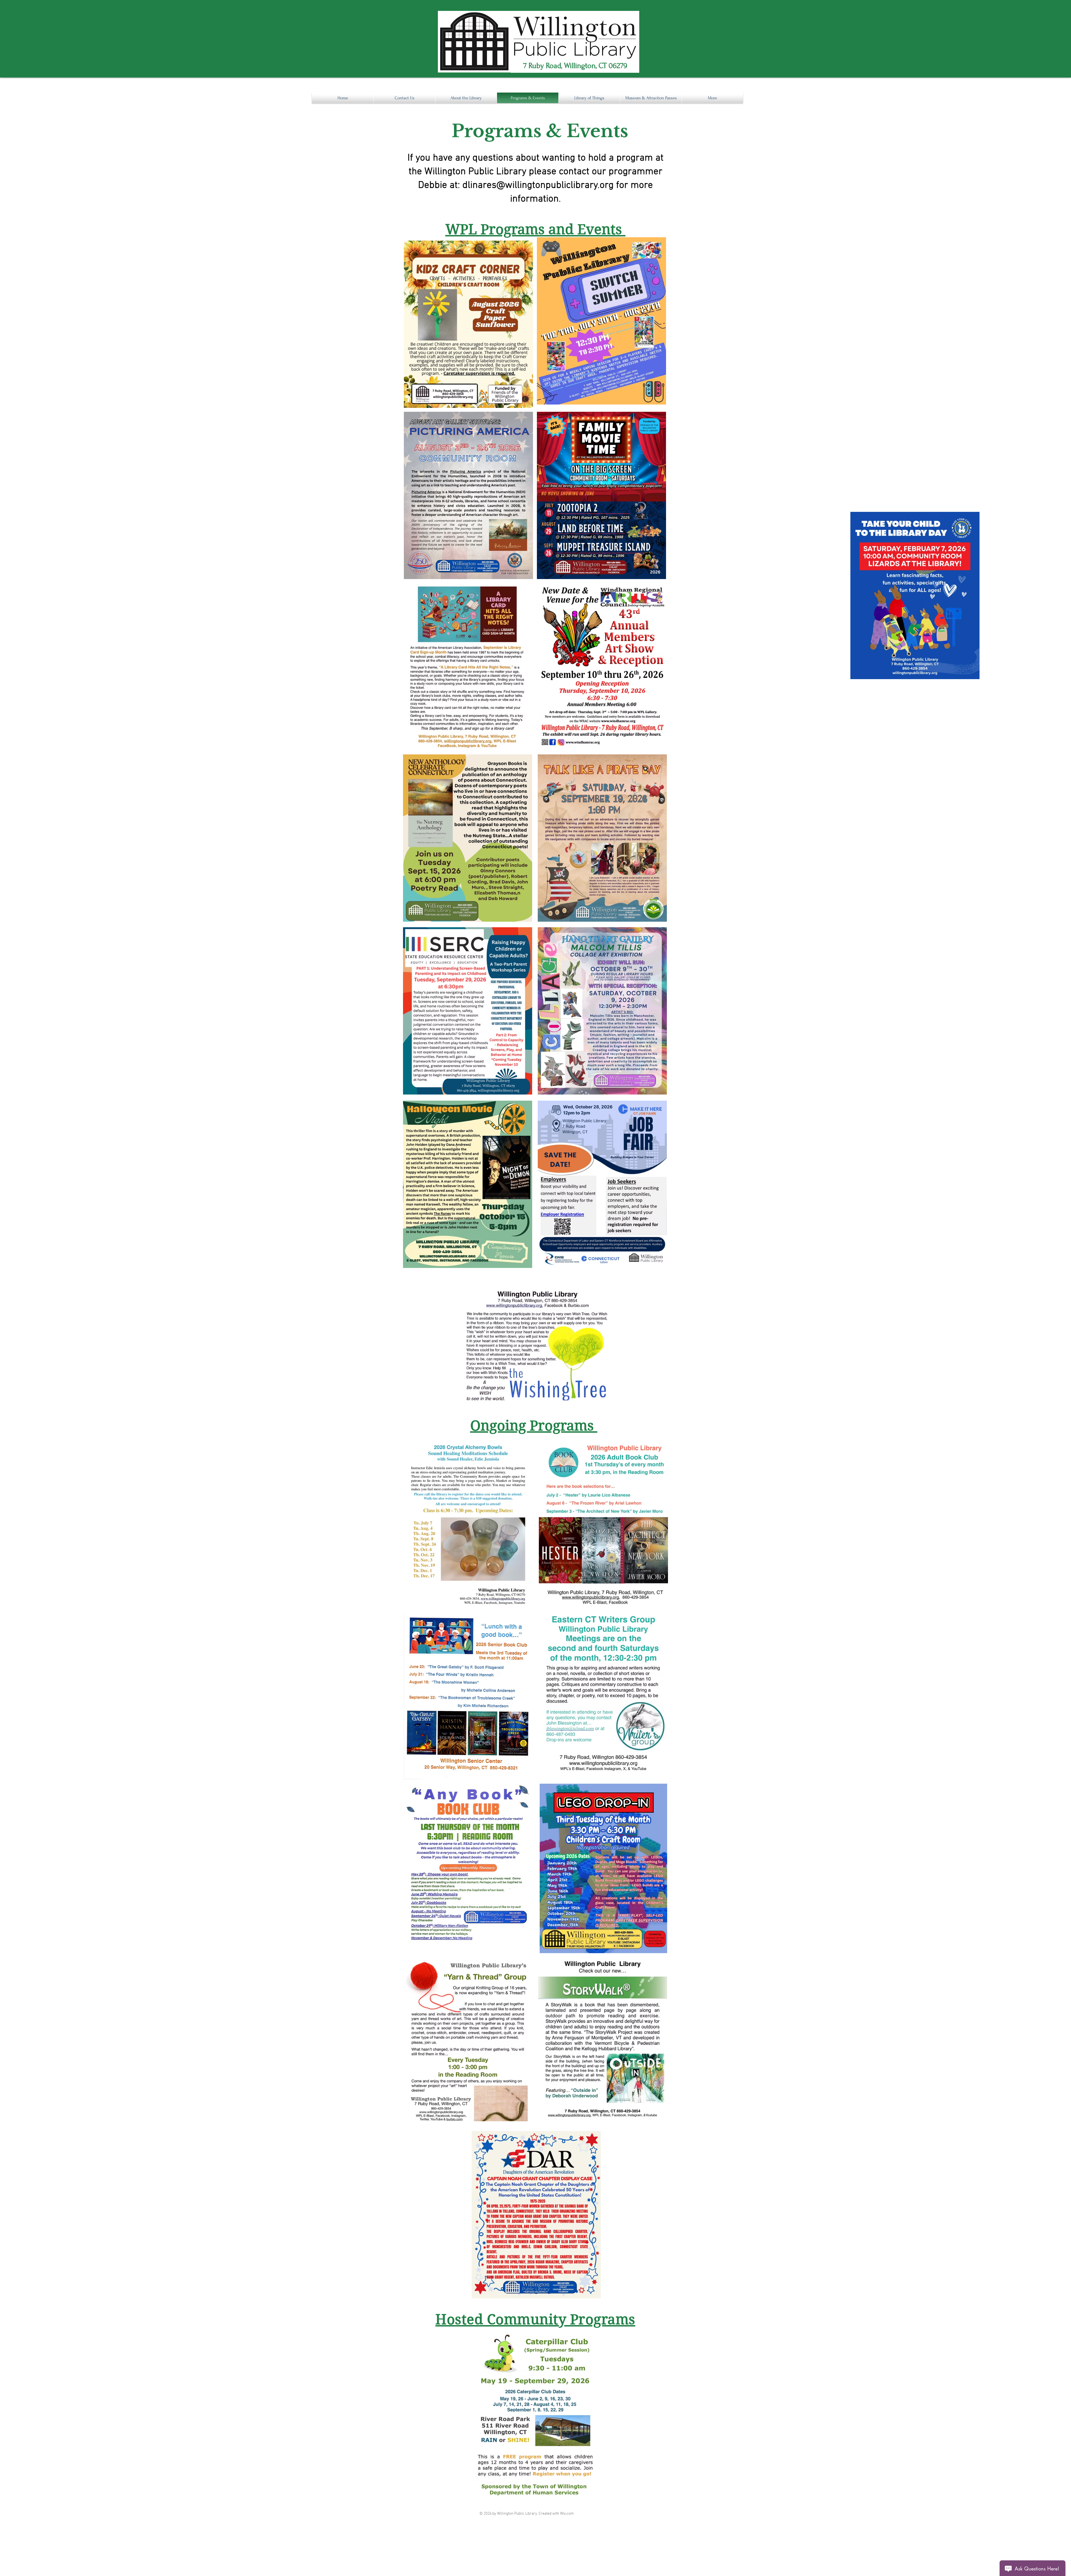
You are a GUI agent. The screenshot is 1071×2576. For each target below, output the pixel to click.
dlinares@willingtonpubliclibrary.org (538, 185)
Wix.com (567, 2514)
